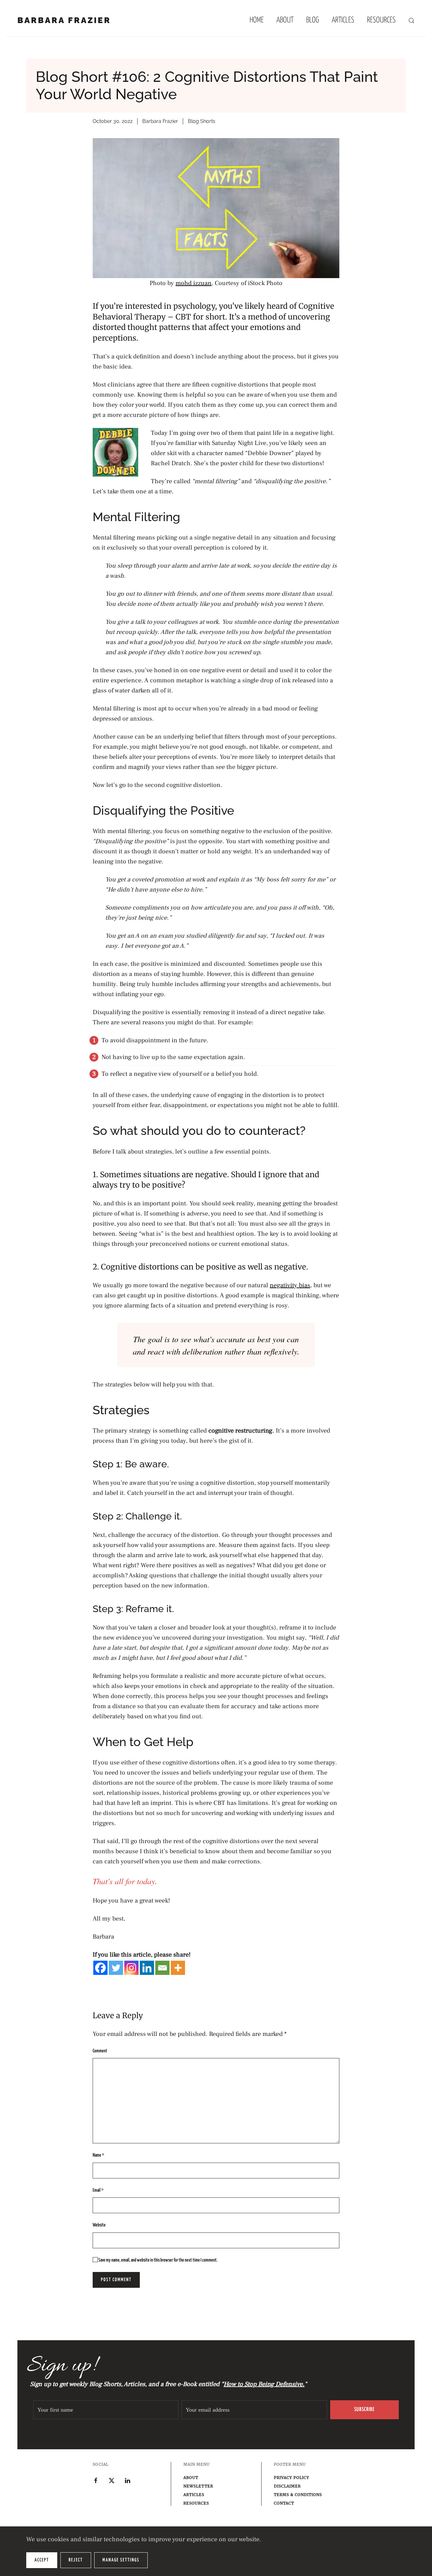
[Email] (162, 1968)
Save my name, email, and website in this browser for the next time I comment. (158, 2260)
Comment (100, 2051)
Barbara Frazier (64, 20)
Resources (196, 2503)
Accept (42, 2560)
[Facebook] (100, 1968)
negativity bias (290, 1285)
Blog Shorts (202, 121)
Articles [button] (343, 20)
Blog (313, 20)
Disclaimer (287, 2486)
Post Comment (116, 2280)
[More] (178, 1968)
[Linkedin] (147, 1968)
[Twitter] (116, 1968)
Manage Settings (121, 2560)
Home (257, 20)
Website (99, 2225)
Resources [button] (381, 20)
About (285, 20)
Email (98, 2190)
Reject (76, 2560)
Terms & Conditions (298, 2495)
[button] (411, 21)
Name (99, 2155)
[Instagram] (131, 1968)
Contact (284, 2503)
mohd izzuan (194, 283)
